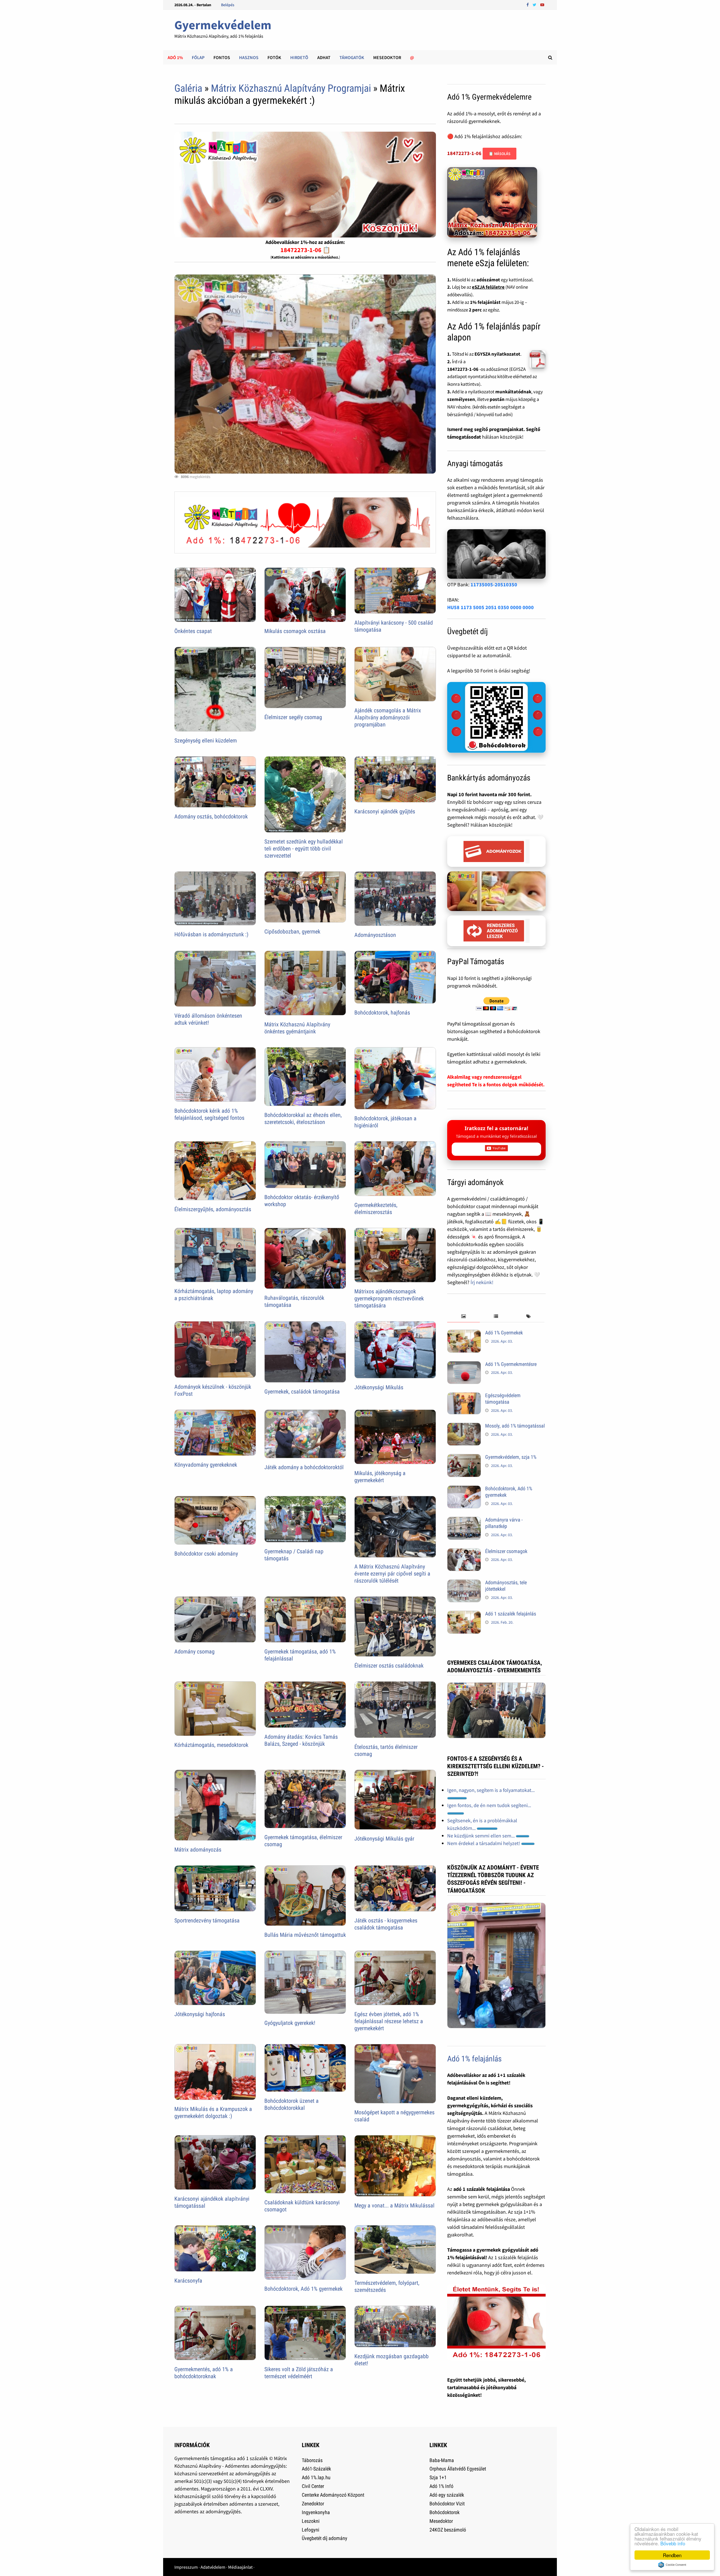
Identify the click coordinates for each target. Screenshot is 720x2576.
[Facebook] (528, 4)
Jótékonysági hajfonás (200, 2014)
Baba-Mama (442, 2460)
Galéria (188, 88)
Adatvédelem (213, 2567)
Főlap (198, 57)
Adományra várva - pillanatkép (504, 1523)
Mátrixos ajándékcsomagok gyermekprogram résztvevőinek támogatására (389, 1298)
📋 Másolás (499, 154)
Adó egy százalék (447, 2495)
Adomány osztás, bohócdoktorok (211, 816)
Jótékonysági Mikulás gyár (384, 1839)
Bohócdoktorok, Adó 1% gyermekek (303, 2289)
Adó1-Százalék (316, 2469)
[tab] (463, 1317)
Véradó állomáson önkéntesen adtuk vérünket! (208, 1019)
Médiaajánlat (240, 2567)
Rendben (672, 2555)
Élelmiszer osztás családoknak (389, 1666)
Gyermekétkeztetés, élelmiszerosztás (376, 1209)
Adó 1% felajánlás (474, 2059)
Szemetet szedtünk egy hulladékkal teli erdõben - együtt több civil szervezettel (304, 849)
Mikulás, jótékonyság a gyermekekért (380, 1477)
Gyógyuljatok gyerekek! (290, 2023)
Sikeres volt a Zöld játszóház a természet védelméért (299, 2373)
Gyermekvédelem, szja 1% (511, 1457)
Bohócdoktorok (445, 2512)
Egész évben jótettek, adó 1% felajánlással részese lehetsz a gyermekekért (389, 2021)
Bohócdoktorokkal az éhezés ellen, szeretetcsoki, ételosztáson (303, 1118)
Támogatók (352, 57)
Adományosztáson (375, 935)
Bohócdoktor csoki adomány (206, 1554)
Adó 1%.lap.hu (316, 2477)
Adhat (324, 57)
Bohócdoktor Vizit (447, 2504)
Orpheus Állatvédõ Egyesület (458, 2469)
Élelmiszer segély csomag (293, 717)
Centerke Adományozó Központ (333, 2495)
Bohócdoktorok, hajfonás (382, 1013)
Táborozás (312, 2460)
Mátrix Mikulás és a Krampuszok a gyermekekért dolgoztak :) (213, 2112)
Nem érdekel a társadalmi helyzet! (484, 1843)
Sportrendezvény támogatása (207, 1920)
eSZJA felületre (488, 287)
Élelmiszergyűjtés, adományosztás (213, 1209)
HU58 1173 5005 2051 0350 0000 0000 (490, 607)
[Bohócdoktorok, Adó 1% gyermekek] (464, 1489)
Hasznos (249, 57)
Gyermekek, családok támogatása (302, 1392)
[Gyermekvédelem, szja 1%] (464, 1458)
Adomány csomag (194, 1651)
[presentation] (463, 1317)
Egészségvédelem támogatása (503, 1399)
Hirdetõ (299, 57)
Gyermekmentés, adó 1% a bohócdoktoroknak (204, 2373)
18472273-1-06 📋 (305, 250)
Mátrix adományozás (198, 1850)
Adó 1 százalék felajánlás (511, 1614)
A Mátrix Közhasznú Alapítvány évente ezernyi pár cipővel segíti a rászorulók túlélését (392, 1574)
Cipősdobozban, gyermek (292, 932)
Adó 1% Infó (441, 2486)
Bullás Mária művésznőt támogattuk (305, 1935)
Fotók (274, 57)
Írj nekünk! (482, 1282)
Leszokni (311, 2521)
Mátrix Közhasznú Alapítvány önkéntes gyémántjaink (297, 1028)
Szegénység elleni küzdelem (206, 741)
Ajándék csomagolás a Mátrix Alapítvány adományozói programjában (388, 717)
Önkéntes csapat (193, 631)
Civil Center (313, 2486)
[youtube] (542, 4)
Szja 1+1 (438, 2477)
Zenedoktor (313, 2504)
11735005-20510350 (494, 584)
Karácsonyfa (188, 2281)
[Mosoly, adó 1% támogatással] (464, 1427)
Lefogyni (310, 2530)
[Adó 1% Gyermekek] (464, 1333)
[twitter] (535, 4)
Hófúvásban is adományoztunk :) (211, 934)
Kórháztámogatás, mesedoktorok (211, 1745)
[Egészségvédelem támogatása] (464, 1396)
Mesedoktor (387, 57)
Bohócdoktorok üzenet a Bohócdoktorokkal (292, 2104)
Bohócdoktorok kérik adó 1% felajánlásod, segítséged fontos (209, 1114)
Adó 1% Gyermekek (504, 1333)
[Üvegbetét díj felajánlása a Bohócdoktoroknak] (496, 717)
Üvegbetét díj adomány (325, 2538)
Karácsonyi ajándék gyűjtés (385, 811)
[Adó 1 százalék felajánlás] (464, 1615)
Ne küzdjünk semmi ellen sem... (481, 1836)
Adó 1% (175, 57)
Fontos (222, 57)
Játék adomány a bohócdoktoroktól (304, 1467)
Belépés (228, 5)
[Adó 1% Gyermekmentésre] (464, 1365)
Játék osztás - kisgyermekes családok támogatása (386, 1924)
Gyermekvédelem (223, 25)
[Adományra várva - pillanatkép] (464, 1521)
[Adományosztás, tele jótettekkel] (464, 1583)
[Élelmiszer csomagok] (464, 1552)
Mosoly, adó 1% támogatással (515, 1426)
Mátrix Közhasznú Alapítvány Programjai (291, 88)
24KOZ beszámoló (448, 2530)
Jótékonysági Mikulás (379, 1387)
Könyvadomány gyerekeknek (206, 1465)
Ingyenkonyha (316, 2512)
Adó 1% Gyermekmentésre (511, 1364)
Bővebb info (673, 2543)
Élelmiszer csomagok (506, 1551)
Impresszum (186, 2567)
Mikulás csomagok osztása (295, 631)
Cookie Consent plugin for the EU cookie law (672, 2565)
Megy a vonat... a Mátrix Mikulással (394, 2205)
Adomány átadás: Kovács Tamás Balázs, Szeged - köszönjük (301, 1740)
